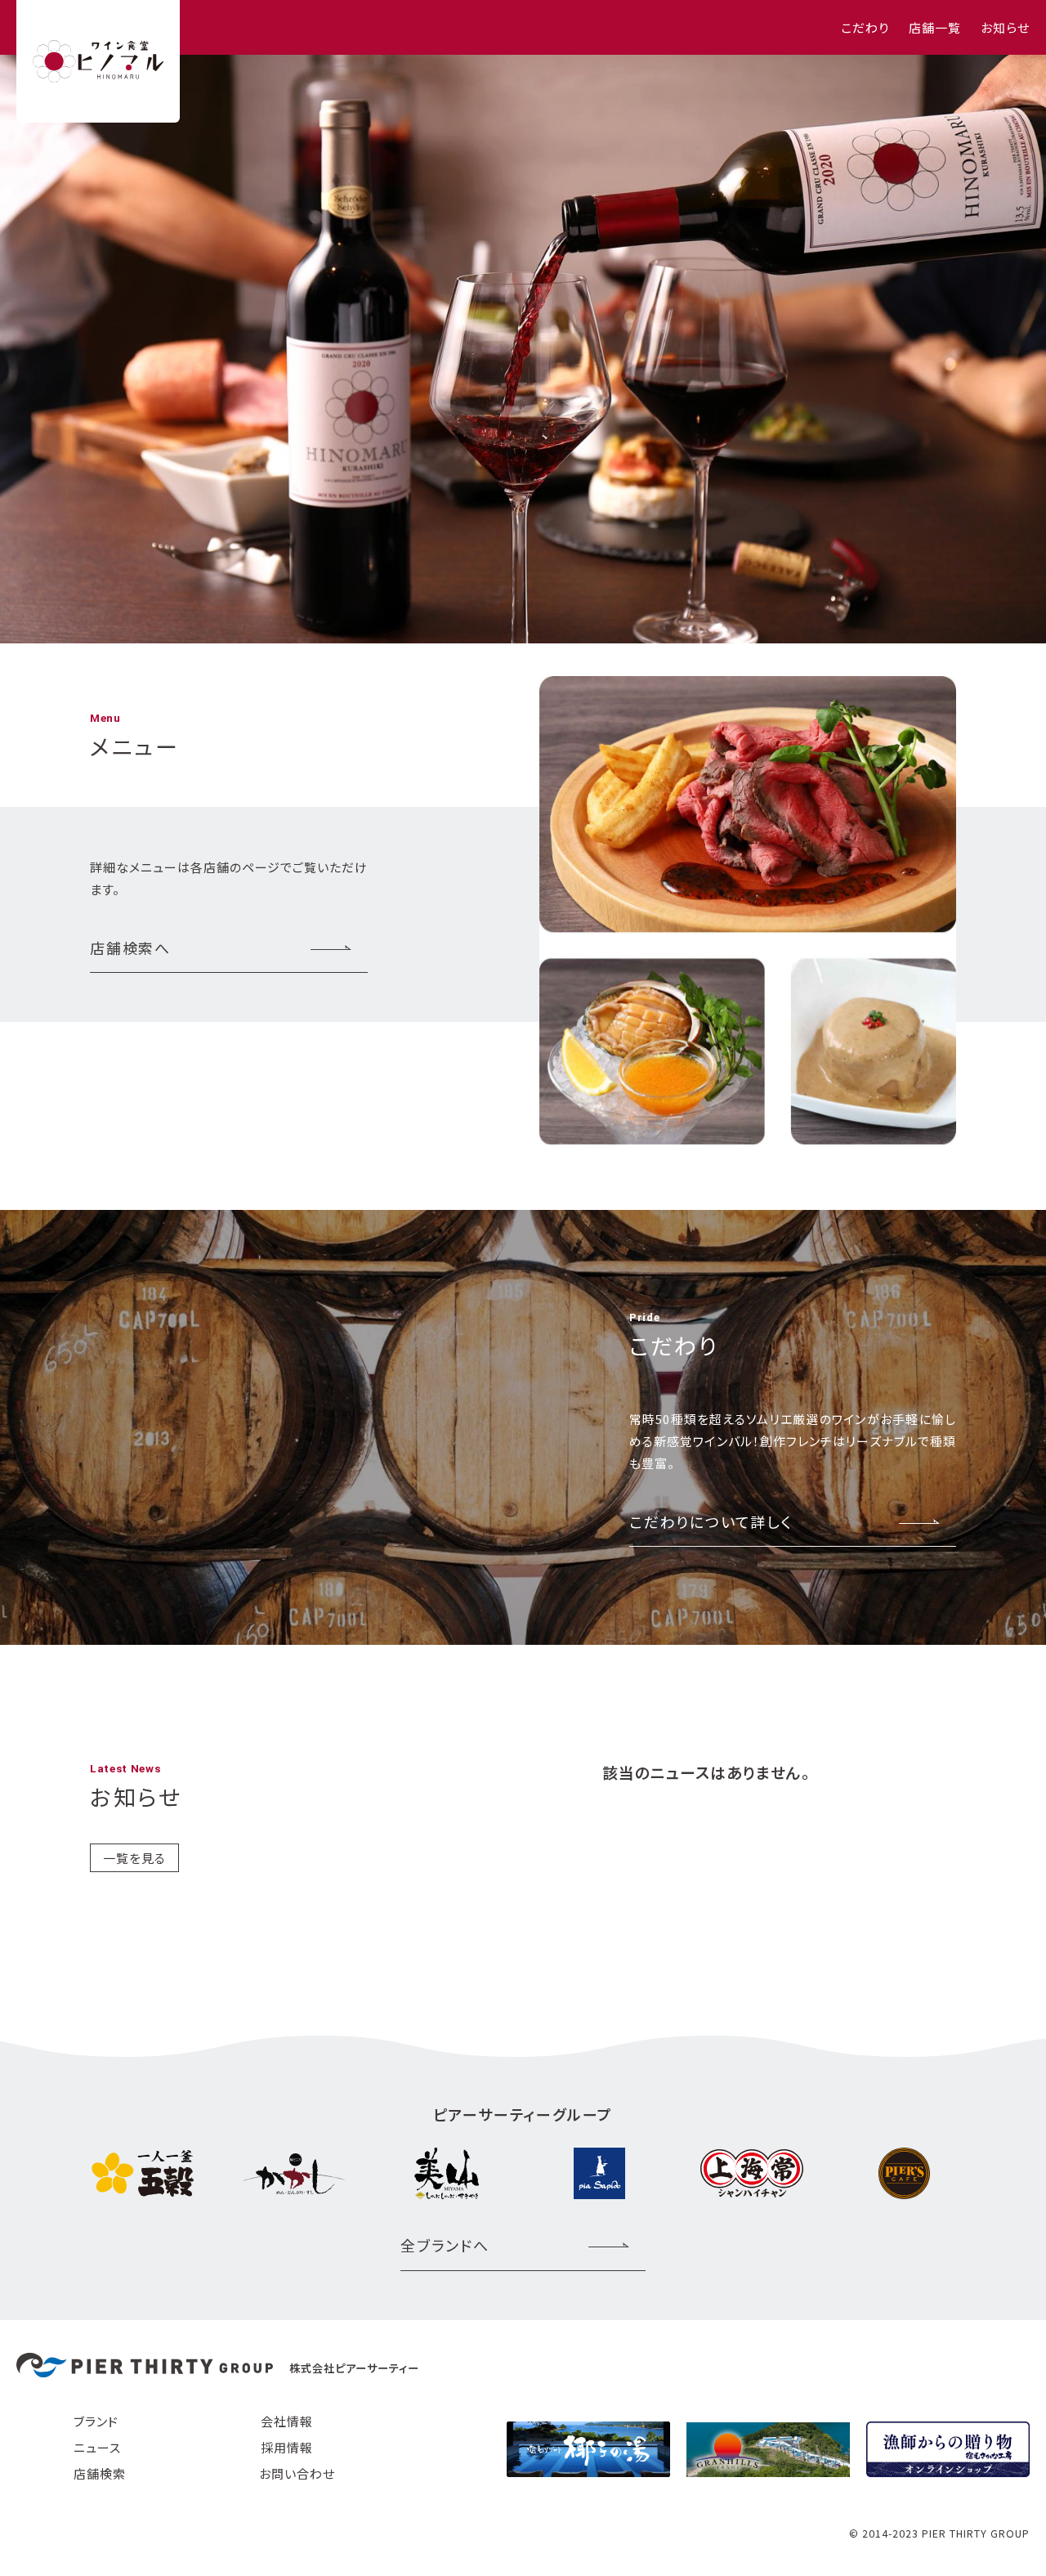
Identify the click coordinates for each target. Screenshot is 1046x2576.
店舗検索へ (130, 948)
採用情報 (287, 2447)
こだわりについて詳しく (711, 1521)
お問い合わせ (297, 2473)
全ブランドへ (445, 2245)
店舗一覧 (935, 27)
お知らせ (1005, 27)
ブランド (96, 2421)
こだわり (865, 27)
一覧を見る (134, 1858)
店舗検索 (100, 2473)
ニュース (97, 2447)
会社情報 (287, 2421)
